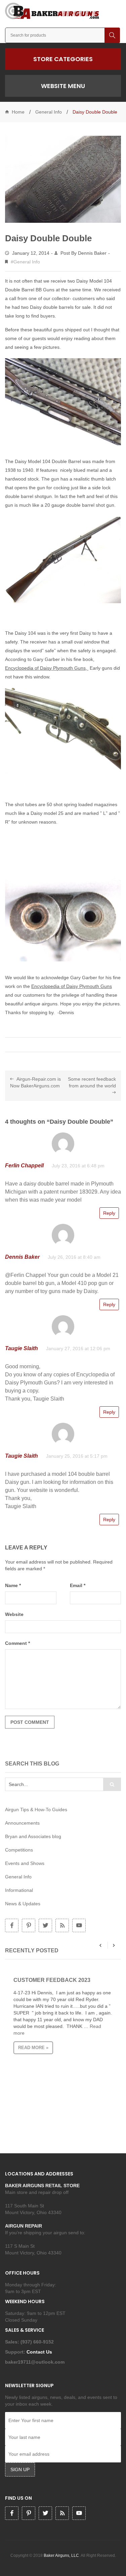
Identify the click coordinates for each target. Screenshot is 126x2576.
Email (78, 1585)
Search (112, 35)
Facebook (12, 1925)
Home (18, 112)
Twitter (45, 1925)
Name (13, 1585)
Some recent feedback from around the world (92, 1082)
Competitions (19, 1850)
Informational (19, 1890)
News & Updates (23, 1904)
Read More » (33, 2048)
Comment (17, 1643)
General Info (49, 112)
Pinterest (29, 1925)
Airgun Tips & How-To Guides (36, 1810)
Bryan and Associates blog (33, 1836)
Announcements (22, 1823)
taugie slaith (22, 1348)
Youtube (79, 1925)
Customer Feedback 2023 (52, 1980)
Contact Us (40, 2352)
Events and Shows (25, 1863)
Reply (109, 1213)
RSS (62, 1925)
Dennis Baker (92, 253)
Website (14, 1614)
